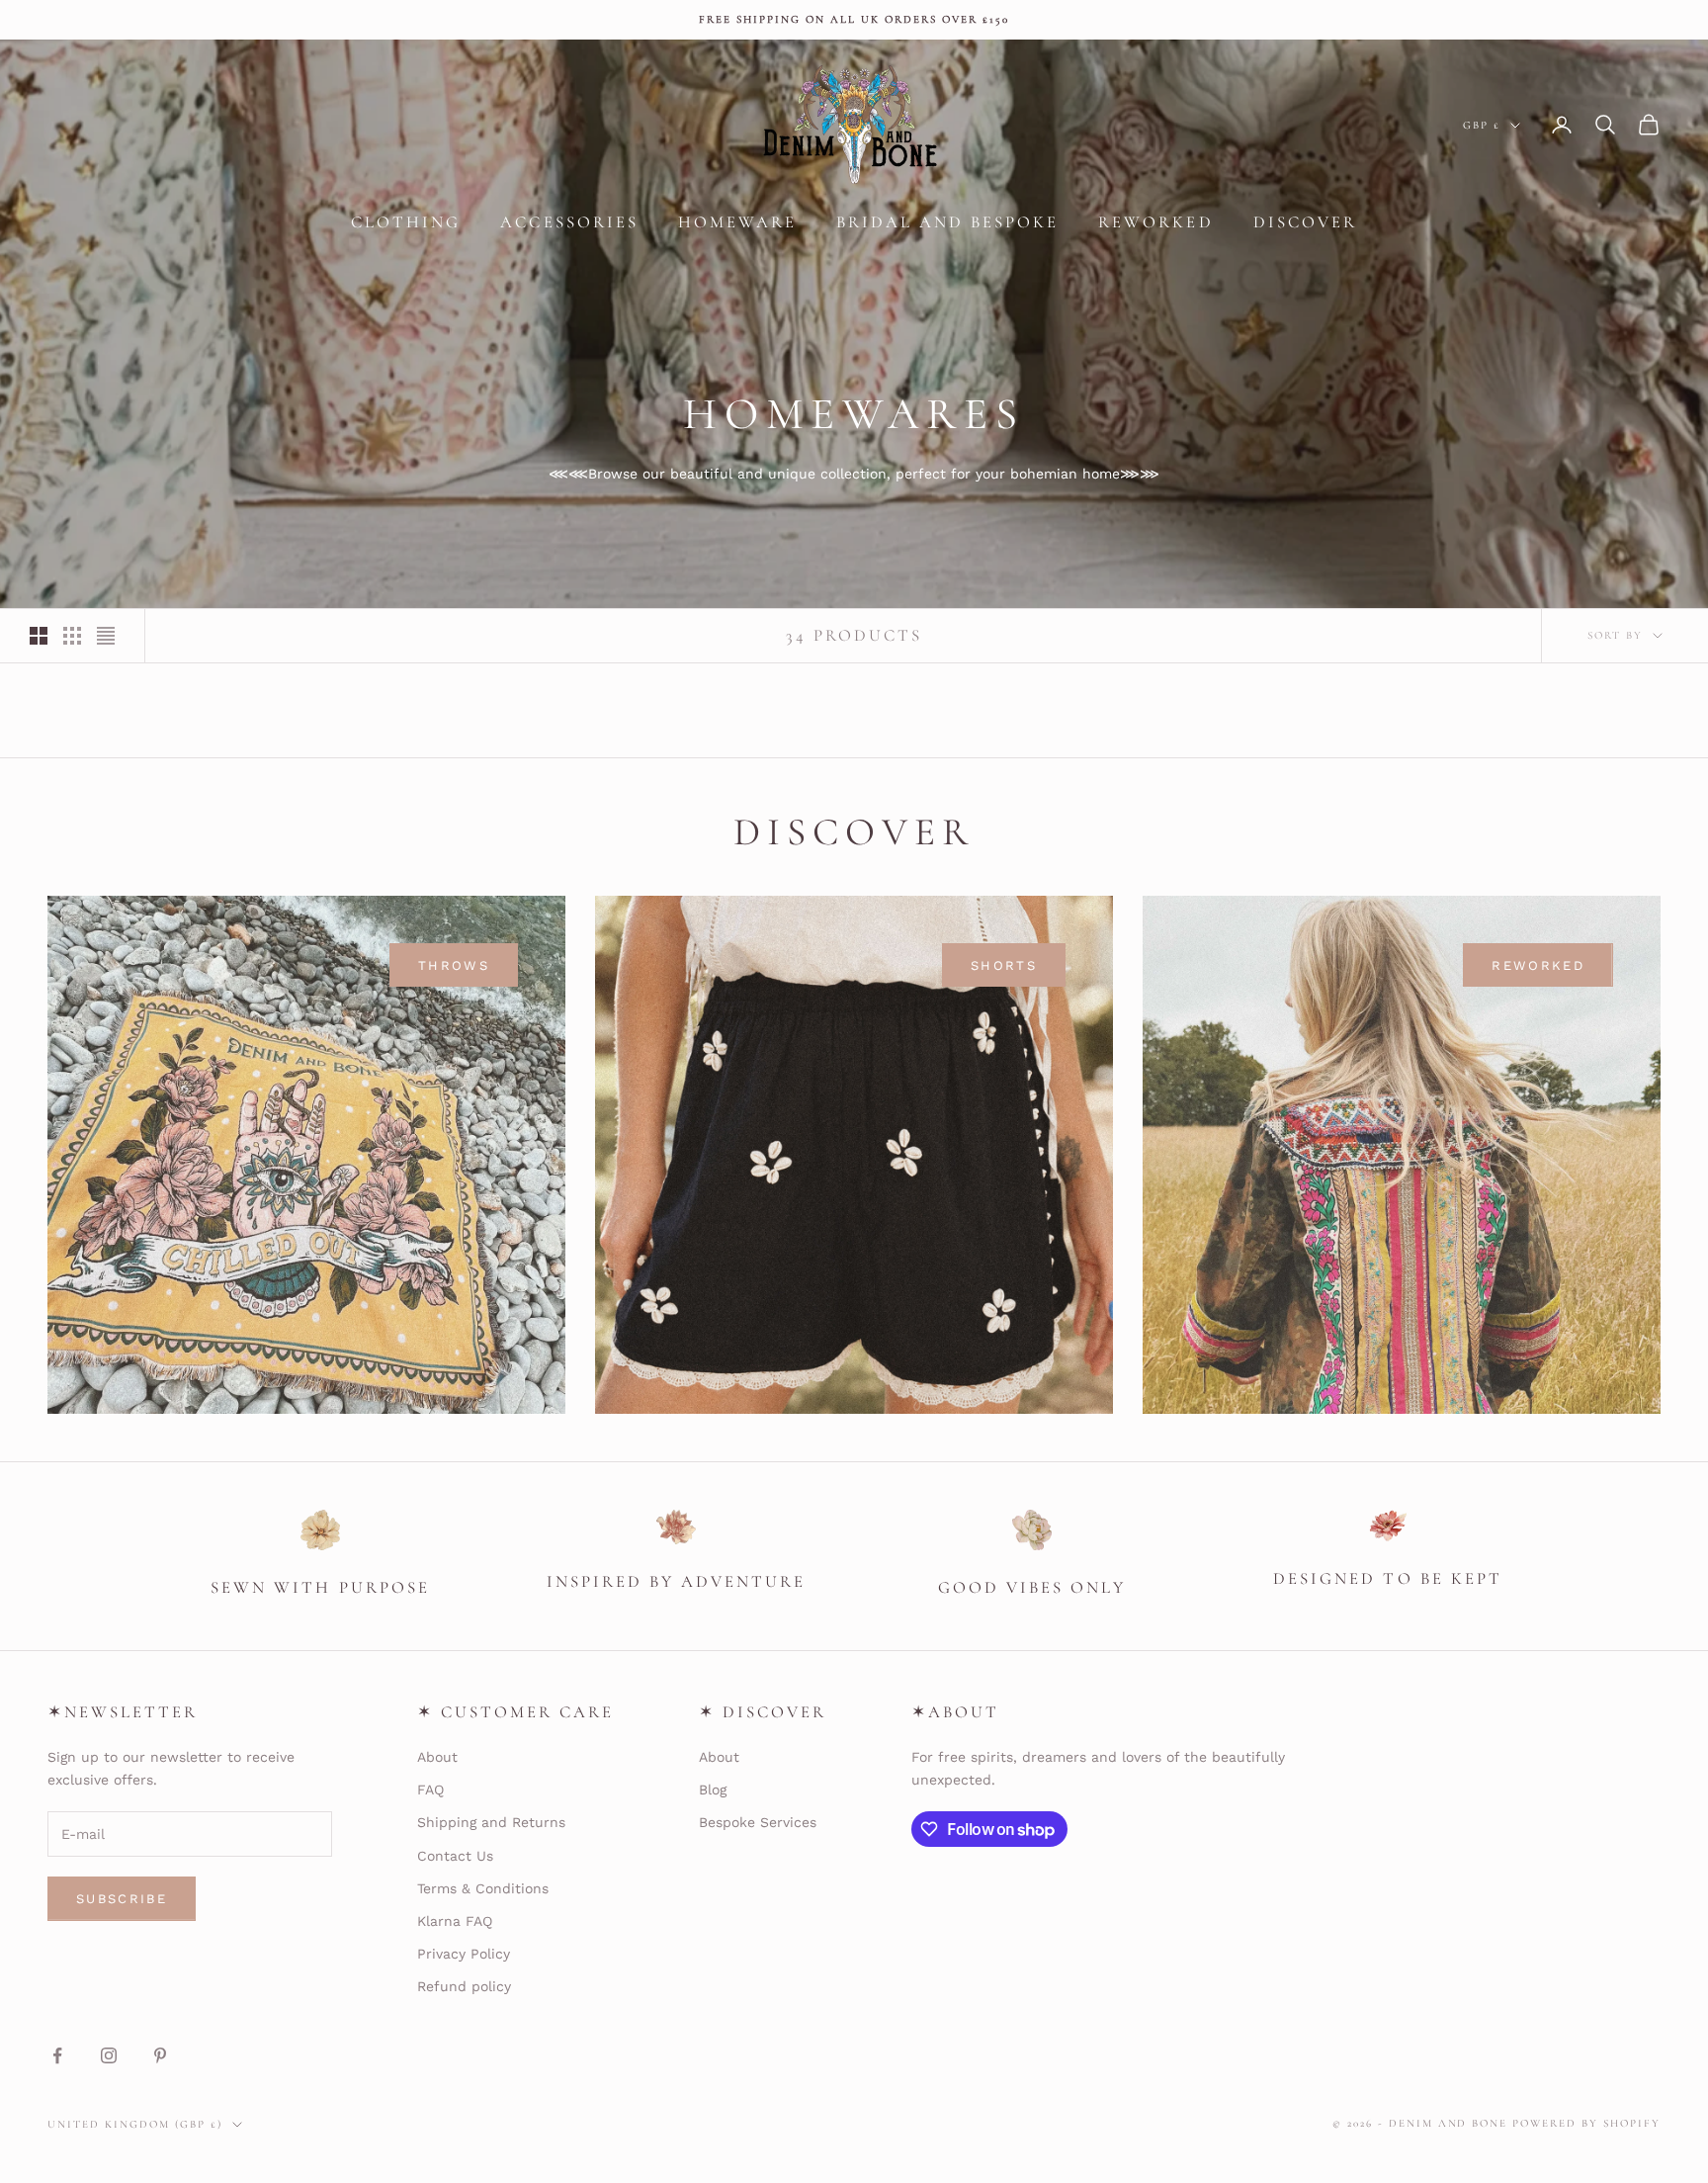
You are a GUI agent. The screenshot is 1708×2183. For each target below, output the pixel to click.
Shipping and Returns (491, 1822)
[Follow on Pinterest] (160, 2055)
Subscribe (122, 1899)
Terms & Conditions (483, 1888)
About (437, 1757)
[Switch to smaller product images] (72, 636)
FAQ (430, 1790)
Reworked (1155, 222)
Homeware (737, 222)
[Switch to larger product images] (39, 636)
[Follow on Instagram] (109, 2055)
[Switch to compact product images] (106, 636)
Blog (713, 1790)
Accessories (569, 222)
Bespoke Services (758, 1822)
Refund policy (464, 1986)
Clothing (406, 222)
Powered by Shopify (1586, 2123)
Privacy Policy (464, 1954)
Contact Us (455, 1856)
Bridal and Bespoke (947, 222)
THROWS (454, 965)
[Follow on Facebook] (57, 2055)
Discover (1305, 222)
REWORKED (1538, 965)
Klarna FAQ (455, 1921)
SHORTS (1004, 965)
